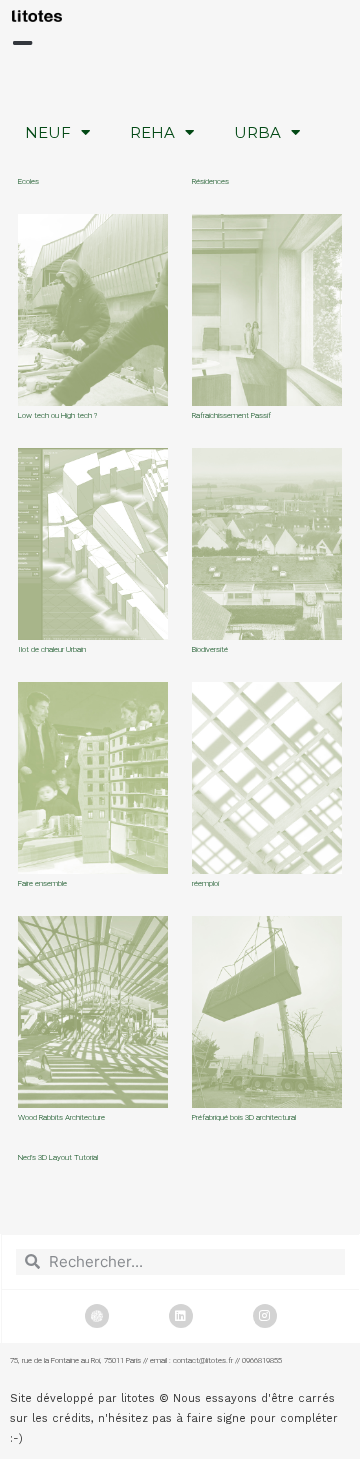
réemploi (205, 883)
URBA (257, 132)
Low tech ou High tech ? (58, 415)
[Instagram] (265, 1316)
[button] (22, 43)
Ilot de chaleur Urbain (52, 649)
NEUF (48, 132)
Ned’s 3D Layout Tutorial (58, 1157)
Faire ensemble (42, 883)
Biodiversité (210, 649)
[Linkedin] (181, 1316)
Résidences (210, 181)
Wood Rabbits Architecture (61, 1117)
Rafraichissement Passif (231, 415)
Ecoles (28, 181)
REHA (152, 132)
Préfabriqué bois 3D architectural (244, 1117)
